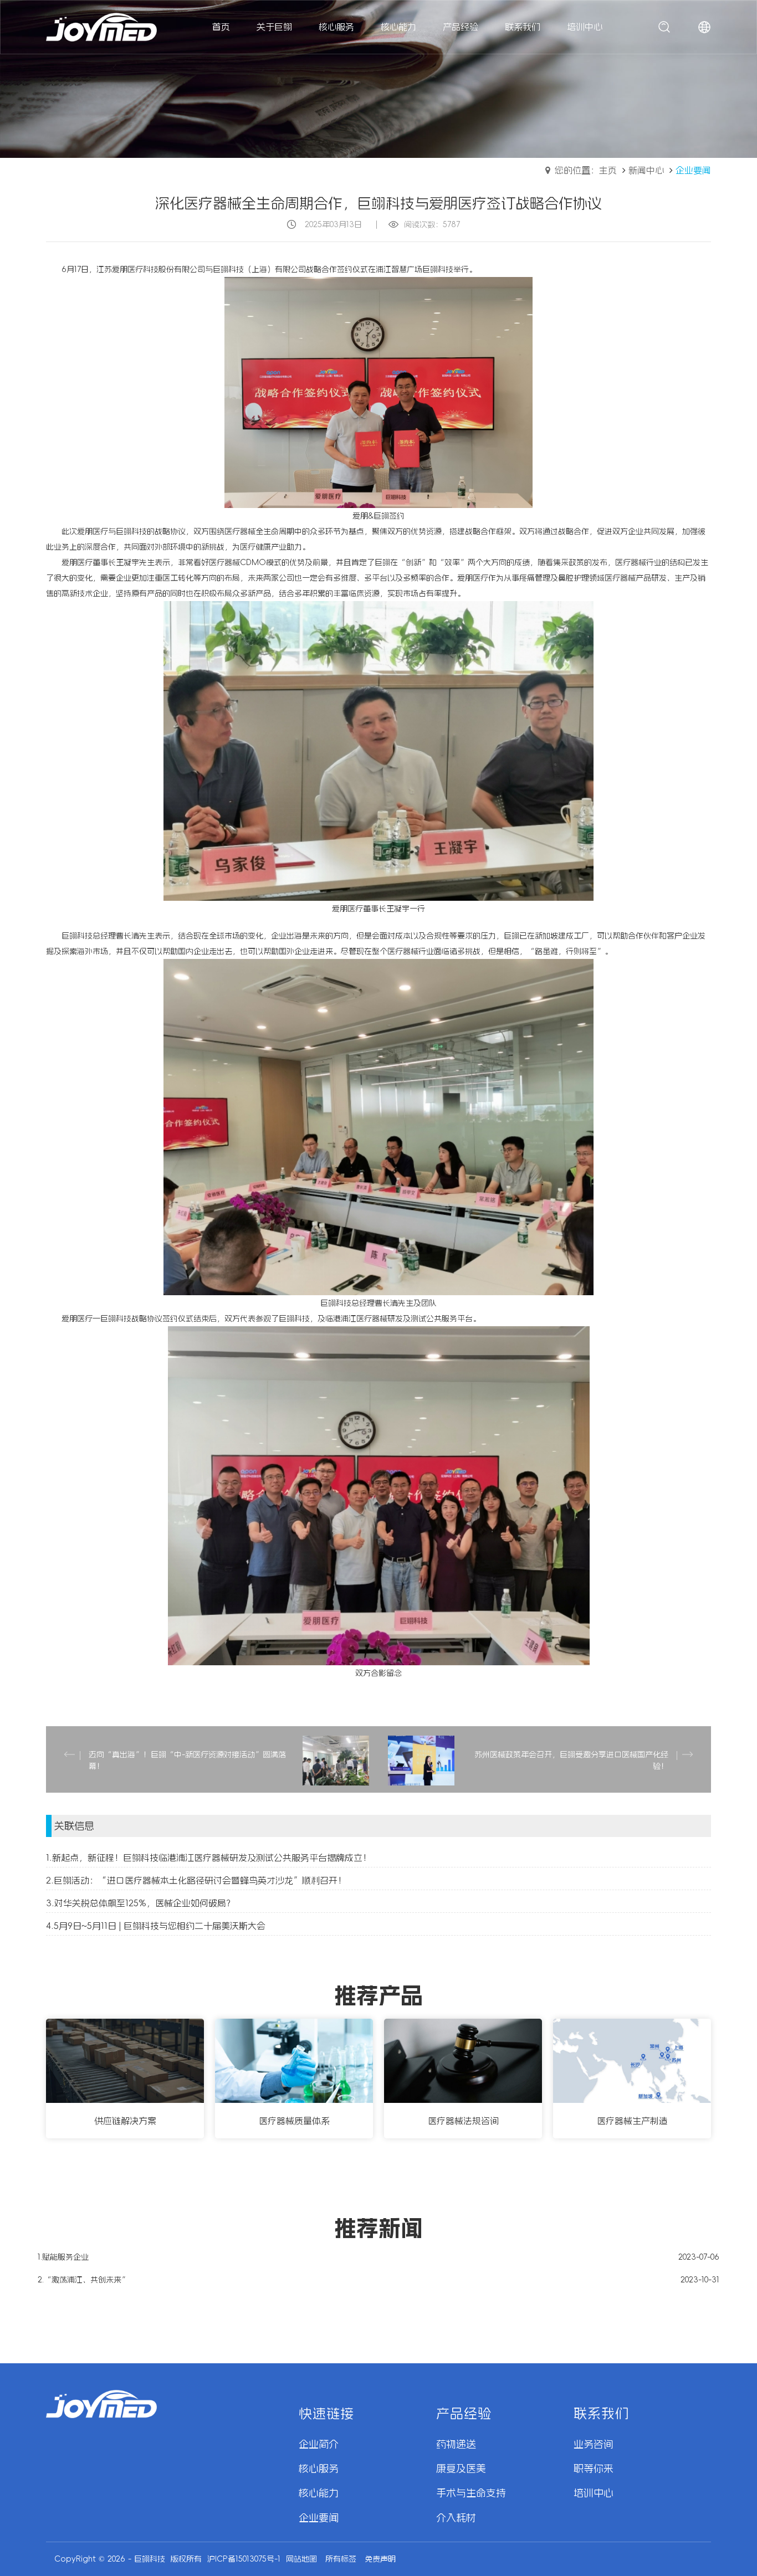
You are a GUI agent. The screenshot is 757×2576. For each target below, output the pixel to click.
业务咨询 (594, 2444)
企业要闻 (319, 2518)
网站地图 (301, 2559)
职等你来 (594, 2469)
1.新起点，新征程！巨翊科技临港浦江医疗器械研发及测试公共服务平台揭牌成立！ (209, 1857)
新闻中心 (646, 170)
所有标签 (341, 2559)
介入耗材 (456, 2518)
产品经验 (464, 2414)
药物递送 (456, 2444)
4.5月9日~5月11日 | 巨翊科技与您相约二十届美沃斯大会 (156, 1926)
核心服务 (319, 2469)
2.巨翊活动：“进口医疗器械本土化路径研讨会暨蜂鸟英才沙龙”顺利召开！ (196, 1880)
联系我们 (601, 2414)
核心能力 (319, 2493)
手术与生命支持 (471, 2493)
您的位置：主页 (586, 170)
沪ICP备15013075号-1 (244, 2559)
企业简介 (319, 2444)
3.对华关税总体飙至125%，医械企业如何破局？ (140, 1903)
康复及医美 (461, 2469)
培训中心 (594, 2493)
